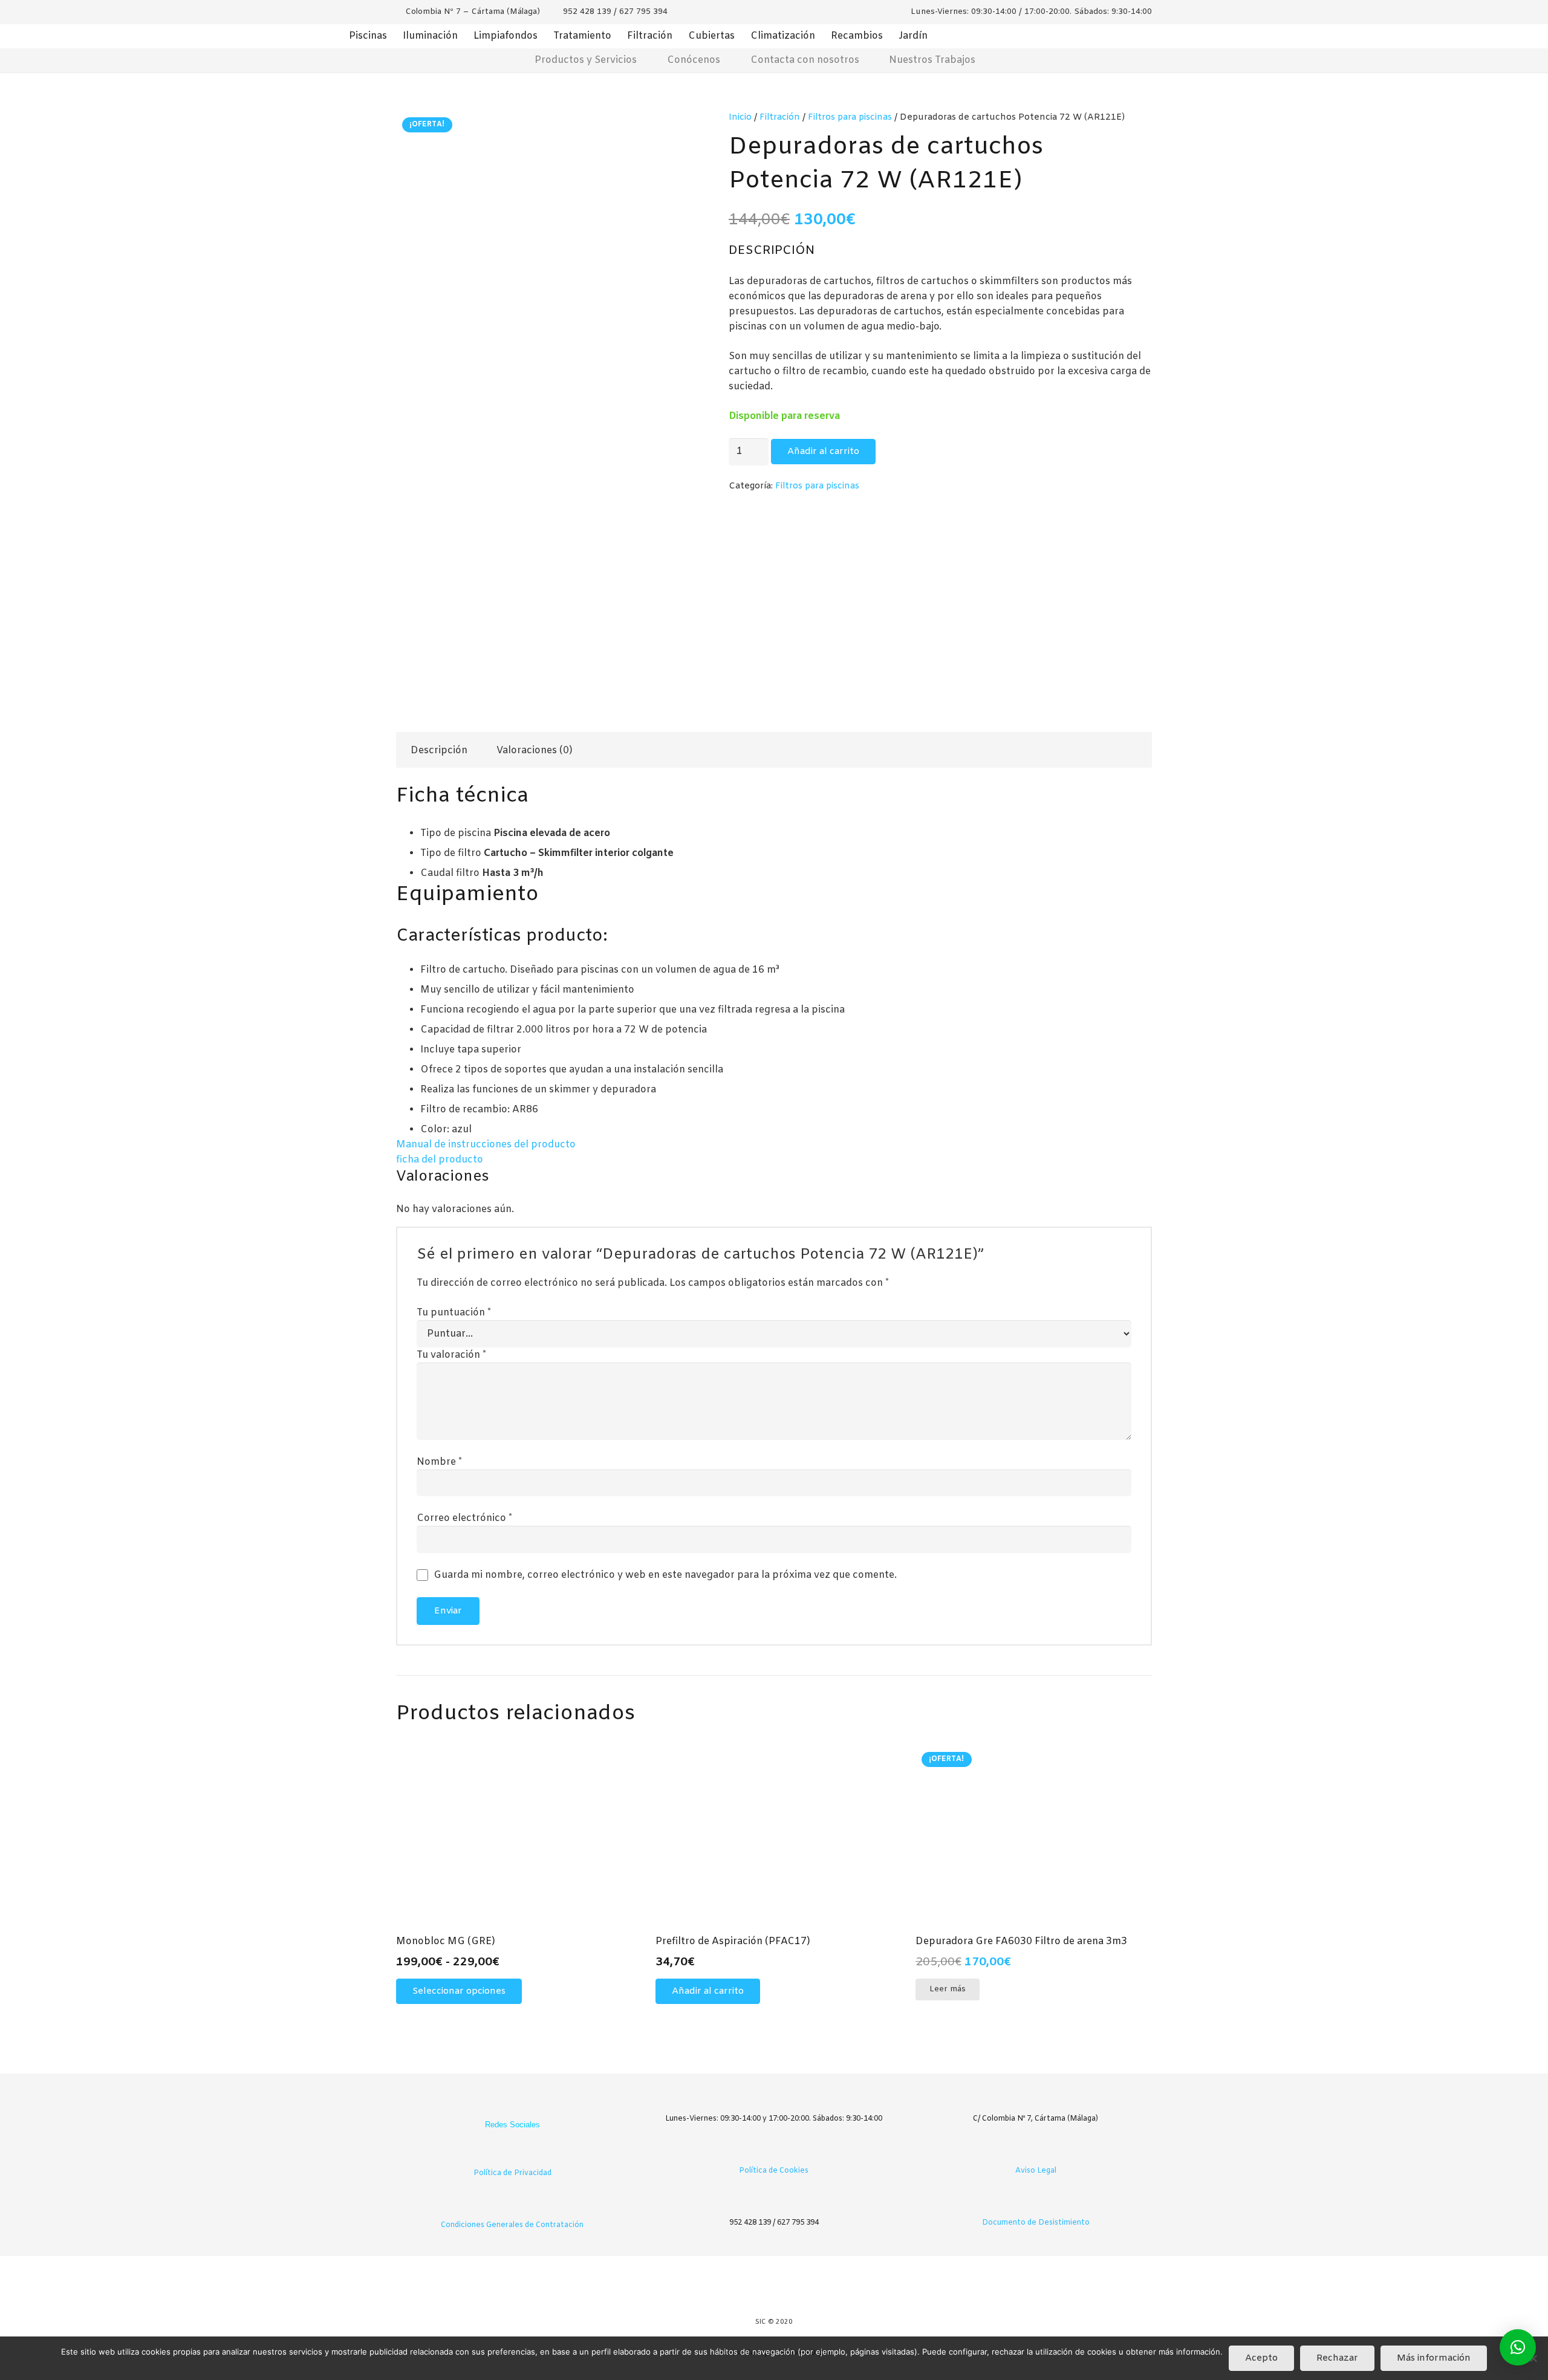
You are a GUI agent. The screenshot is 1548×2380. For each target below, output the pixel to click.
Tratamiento (582, 36)
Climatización (783, 36)
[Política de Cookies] (774, 2152)
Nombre (439, 1462)
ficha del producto (440, 1160)
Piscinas (368, 36)
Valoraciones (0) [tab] (535, 751)
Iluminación (430, 36)
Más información (1434, 2358)
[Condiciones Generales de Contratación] (512, 2207)
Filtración (650, 36)
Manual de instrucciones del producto (486, 1145)
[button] (708, 1991)
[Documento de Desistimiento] (1036, 2204)
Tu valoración (451, 1355)
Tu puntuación (454, 1313)
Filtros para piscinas (850, 118)
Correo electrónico (464, 1518)
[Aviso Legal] (1036, 2152)
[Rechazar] (1533, 2358)
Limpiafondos (506, 36)
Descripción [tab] (439, 751)
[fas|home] (485, 60)
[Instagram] (524, 2105)
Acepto (1261, 2358)
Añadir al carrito (823, 452)
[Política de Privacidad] (512, 2155)
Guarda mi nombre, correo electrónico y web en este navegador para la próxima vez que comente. (665, 1575)
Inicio (740, 118)
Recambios (857, 36)
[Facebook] (500, 2105)
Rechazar (1337, 2358)
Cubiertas (711, 36)
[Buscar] (1062, 61)
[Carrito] (1025, 61)
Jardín (913, 36)
